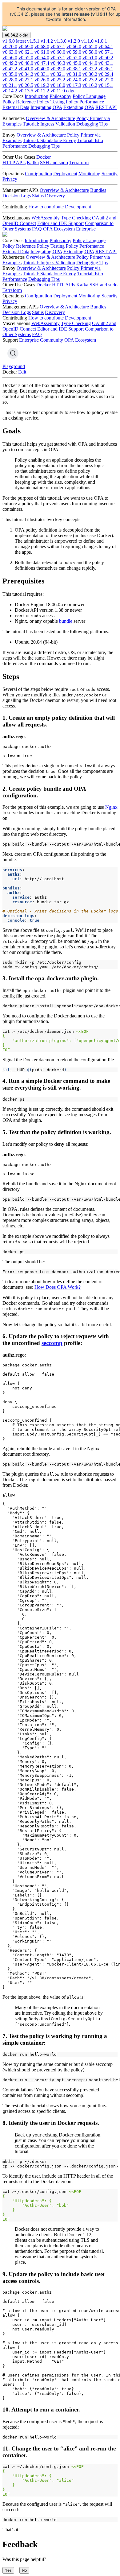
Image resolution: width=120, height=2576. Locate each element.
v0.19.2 (42, 85)
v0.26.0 (42, 80)
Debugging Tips (92, 124)
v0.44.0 (90, 63)
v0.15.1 (106, 85)
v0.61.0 (42, 52)
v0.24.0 (74, 80)
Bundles (98, 190)
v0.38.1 (74, 69)
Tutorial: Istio (90, 140)
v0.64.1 (106, 46)
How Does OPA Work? (58, 1287)
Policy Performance (85, 102)
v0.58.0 (90, 52)
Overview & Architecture (50, 118)
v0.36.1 (106, 69)
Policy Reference (19, 102)
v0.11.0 (58, 91)
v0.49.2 (10, 63)
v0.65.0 (90, 46)
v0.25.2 (58, 80)
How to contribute (46, 207)
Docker (44, 157)
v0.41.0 (26, 69)
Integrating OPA (46, 107)
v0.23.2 (90, 80)
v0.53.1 (58, 58)
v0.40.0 (42, 69)
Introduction (36, 96)
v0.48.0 (26, 63)
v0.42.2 (10, 69)
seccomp (52, 1343)
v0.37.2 (90, 69)
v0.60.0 (58, 52)
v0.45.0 (74, 63)
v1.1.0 (87, 41)
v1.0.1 (101, 41)
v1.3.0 (60, 41)
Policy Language (89, 96)
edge (71, 91)
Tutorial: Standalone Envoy (49, 140)
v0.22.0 (106, 80)
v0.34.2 (26, 74)
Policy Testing (51, 102)
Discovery (55, 196)
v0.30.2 (90, 74)
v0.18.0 (58, 85)
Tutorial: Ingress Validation (49, 124)
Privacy (10, 179)
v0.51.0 (90, 58)
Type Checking (76, 218)
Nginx (111, 807)
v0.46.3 (58, 63)
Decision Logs (17, 196)
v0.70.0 (10, 46)
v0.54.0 (42, 58)
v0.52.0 (74, 58)
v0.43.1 (106, 63)
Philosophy (60, 96)
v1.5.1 (33, 41)
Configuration (38, 174)
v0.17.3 (74, 85)
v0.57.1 (106, 52)
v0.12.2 (42, 91)
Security (110, 174)
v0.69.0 (26, 46)
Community (52, 340)
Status (38, 196)
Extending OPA (79, 107)
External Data (16, 107)
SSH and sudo (54, 163)
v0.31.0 (74, 74)
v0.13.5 (26, 91)
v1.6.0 (14, 41)
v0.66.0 (74, 46)
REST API (106, 107)
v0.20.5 (26, 85)
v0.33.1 (42, 74)
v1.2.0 (74, 41)
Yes (8, 2570)
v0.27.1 (26, 80)
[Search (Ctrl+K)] (13, 353)
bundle (66, 621)
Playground (14, 366)
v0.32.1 (58, 74)
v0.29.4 (106, 74)
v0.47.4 (42, 63)
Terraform (79, 163)
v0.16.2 (90, 85)
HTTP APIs (14, 163)
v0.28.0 (10, 80)
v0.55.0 (26, 58)
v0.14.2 (10, 91)
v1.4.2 (47, 41)
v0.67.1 (58, 46)
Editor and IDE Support (60, 223)
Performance (15, 146)
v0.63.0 (10, 52)
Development (78, 207)
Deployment (65, 174)
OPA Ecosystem (59, 229)
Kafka (33, 163)
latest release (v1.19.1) (84, 14)
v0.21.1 (10, 85)
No (24, 2570)
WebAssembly (46, 218)
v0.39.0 (58, 69)
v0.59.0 (74, 52)
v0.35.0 (10, 74)
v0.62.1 (26, 52)
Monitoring (89, 174)
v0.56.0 (10, 58)
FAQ (37, 229)
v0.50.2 (106, 58)
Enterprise (86, 229)
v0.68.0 (42, 46)
